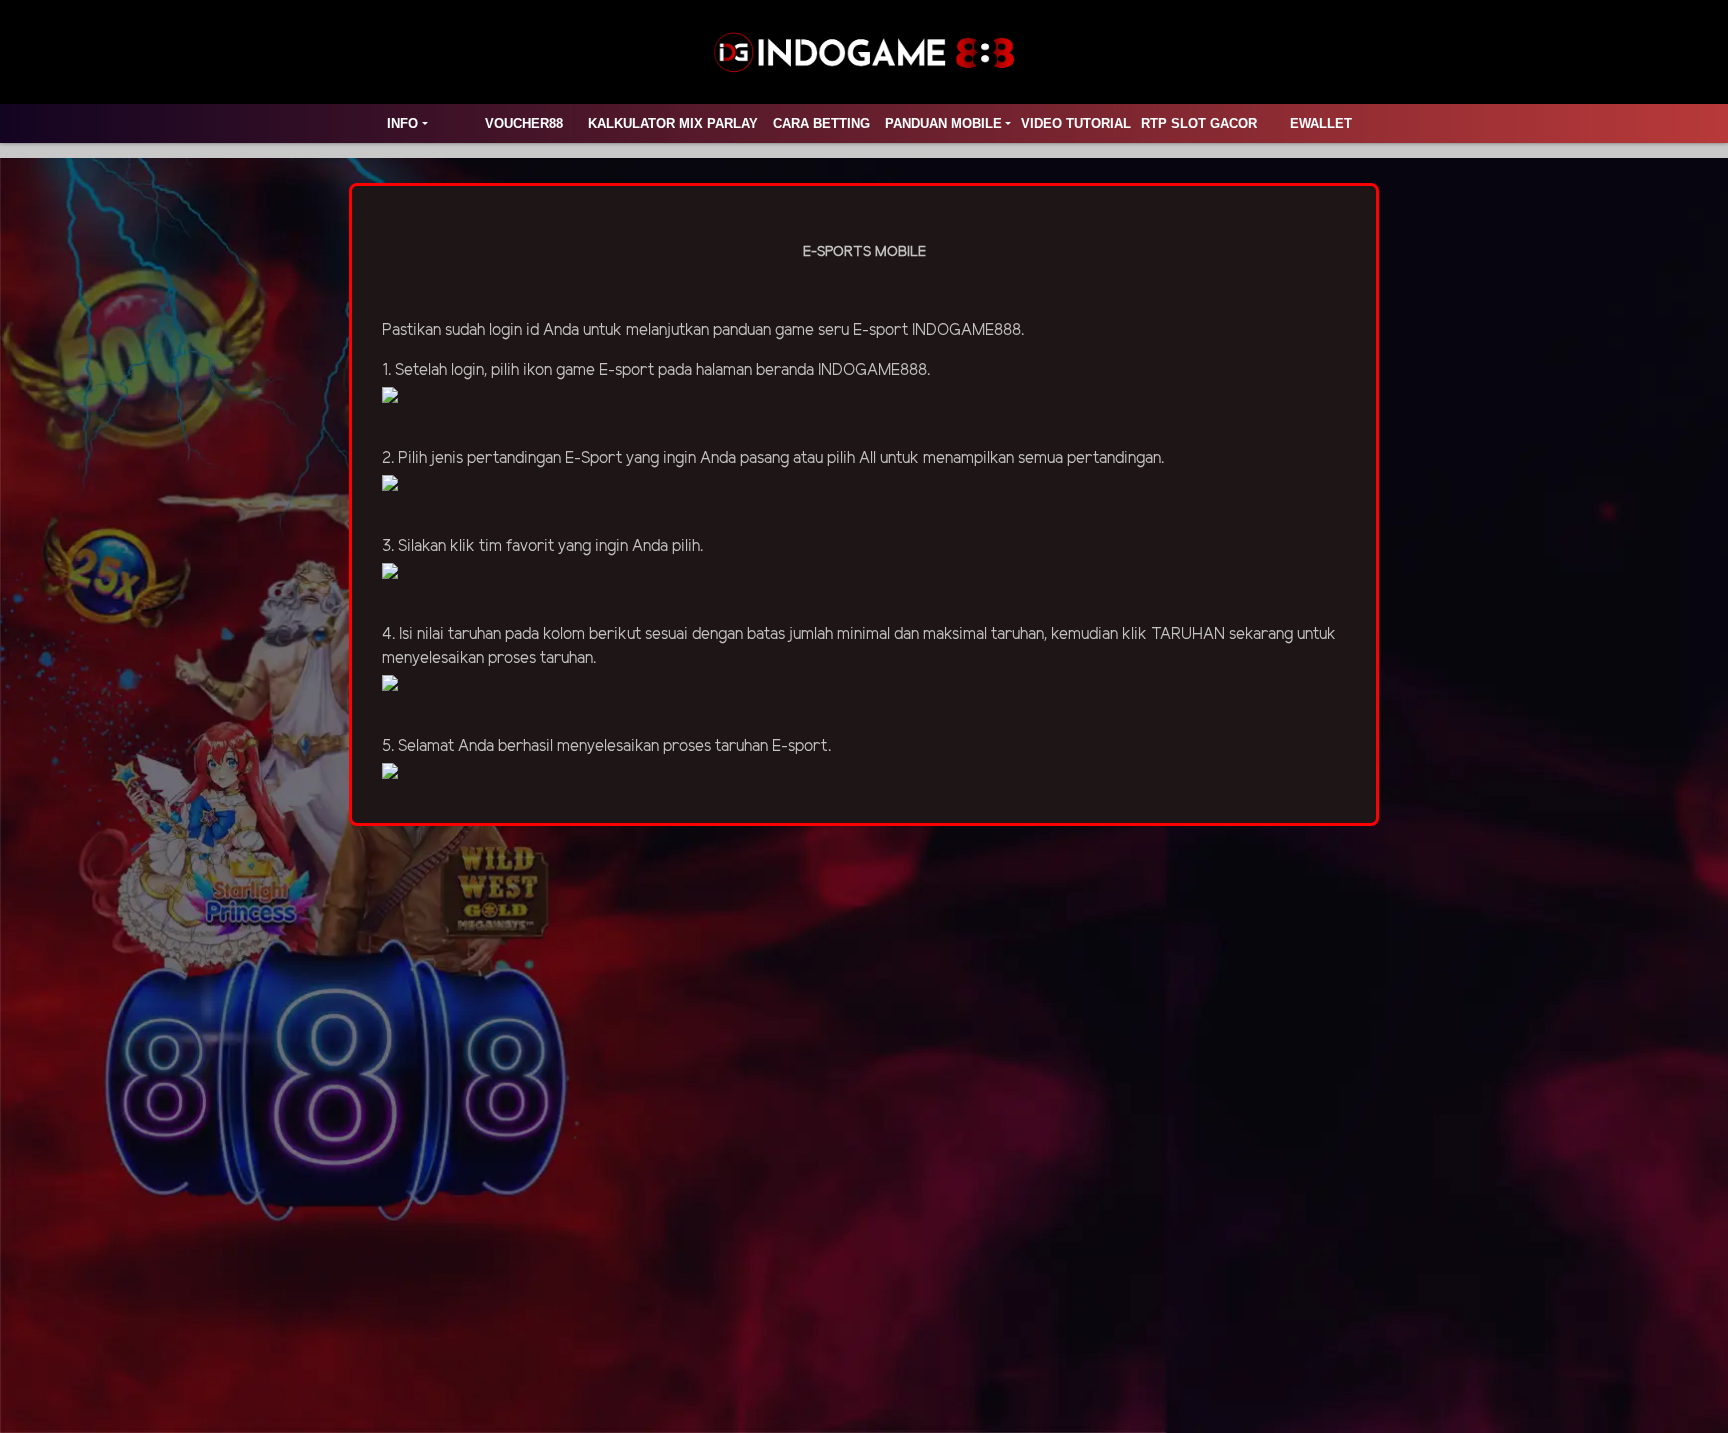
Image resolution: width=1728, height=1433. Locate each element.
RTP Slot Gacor (1199, 123)
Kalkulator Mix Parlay (673, 123)
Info (402, 123)
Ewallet (1321, 123)
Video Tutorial (1076, 123)
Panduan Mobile (943, 123)
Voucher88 (524, 123)
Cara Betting (821, 123)
